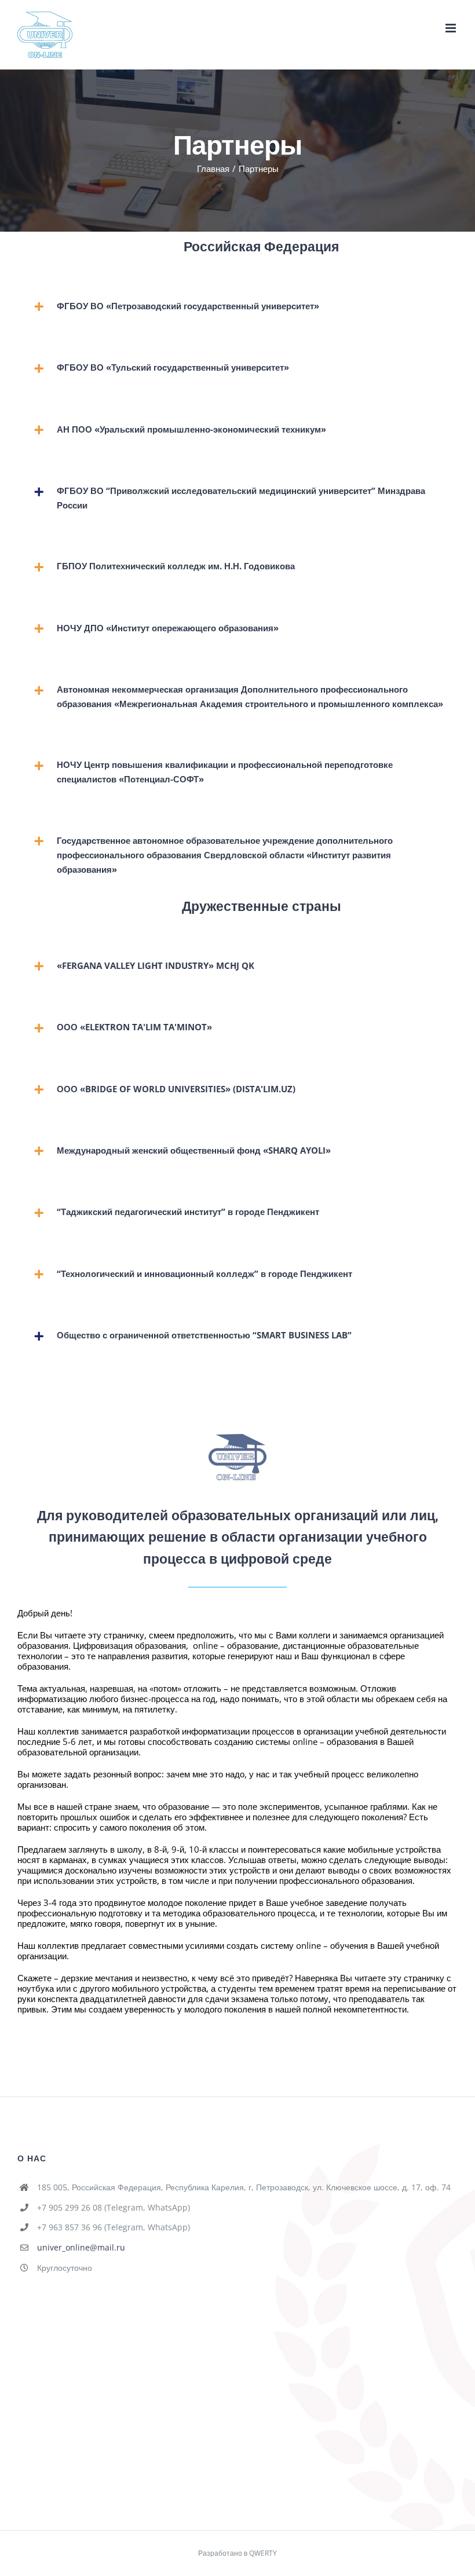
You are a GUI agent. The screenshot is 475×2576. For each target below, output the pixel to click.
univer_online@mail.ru (81, 2247)
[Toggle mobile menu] (452, 28)
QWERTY (263, 2553)
